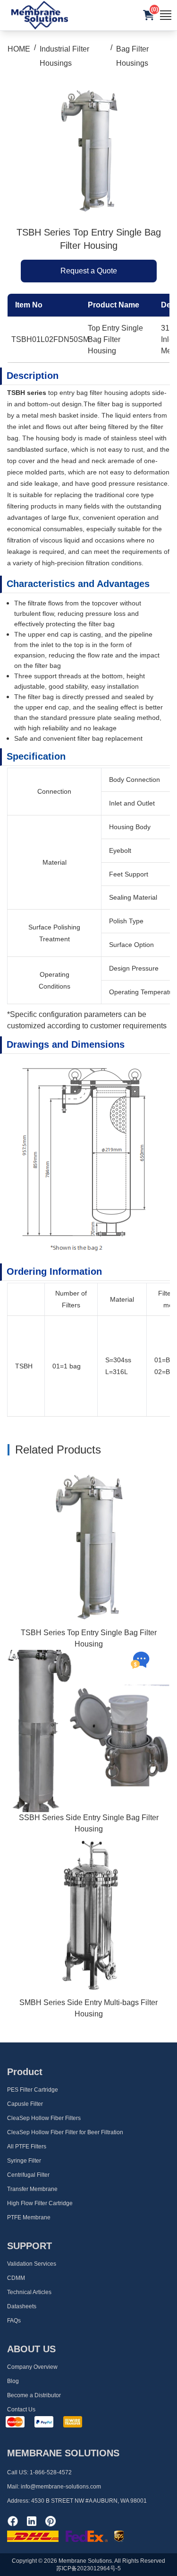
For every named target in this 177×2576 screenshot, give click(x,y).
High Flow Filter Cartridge (40, 2203)
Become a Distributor (34, 2395)
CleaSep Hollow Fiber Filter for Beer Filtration (65, 2132)
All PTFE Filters (27, 2147)
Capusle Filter (25, 2104)
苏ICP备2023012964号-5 (88, 2568)
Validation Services (32, 2264)
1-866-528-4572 (51, 2472)
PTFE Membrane (29, 2217)
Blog (13, 2381)
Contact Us (21, 2410)
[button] (149, 15)
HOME (19, 49)
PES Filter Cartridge (33, 2090)
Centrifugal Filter (28, 2175)
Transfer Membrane (32, 2189)
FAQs (14, 2321)
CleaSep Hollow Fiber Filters (44, 2118)
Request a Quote (89, 271)
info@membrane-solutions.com (61, 2487)
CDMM (16, 2278)
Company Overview (32, 2367)
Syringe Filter (24, 2161)
